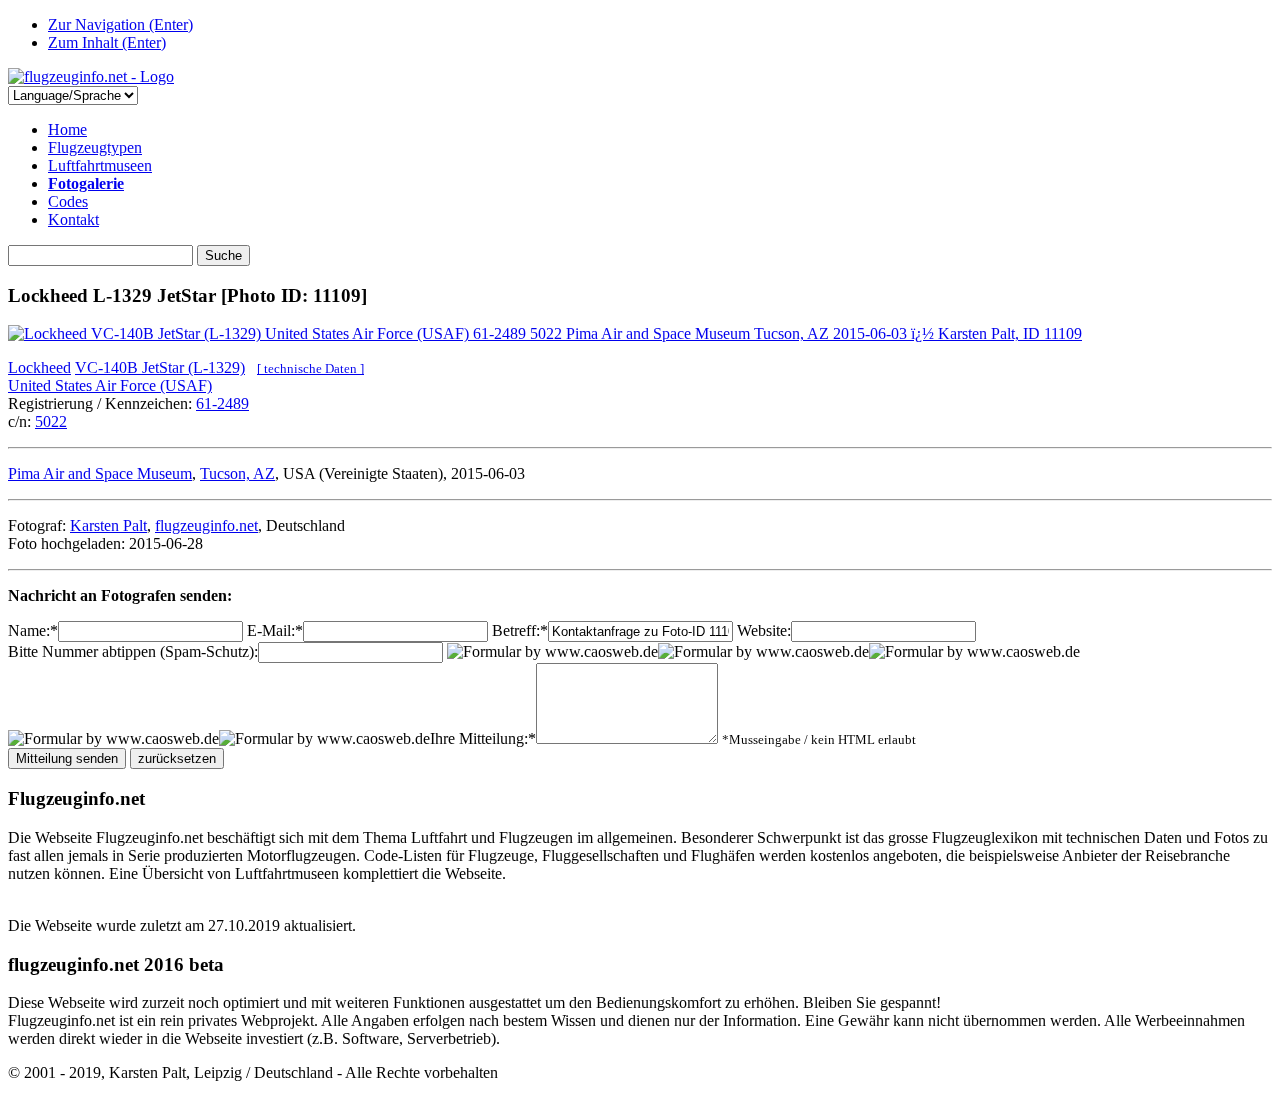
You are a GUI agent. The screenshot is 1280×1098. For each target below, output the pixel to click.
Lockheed (39, 367)
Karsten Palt (108, 525)
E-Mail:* (275, 630)
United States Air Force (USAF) (110, 385)
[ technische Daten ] (310, 368)
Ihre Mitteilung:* (483, 738)
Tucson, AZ (237, 473)
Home (67, 129)
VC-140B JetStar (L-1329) (160, 367)
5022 (51, 421)
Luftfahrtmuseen (100, 165)
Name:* (33, 630)
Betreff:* (520, 630)
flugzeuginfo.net (206, 525)
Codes (68, 201)
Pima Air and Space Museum (100, 473)
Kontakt (73, 219)
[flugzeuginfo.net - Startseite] (91, 76)
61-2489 (222, 403)
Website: (764, 630)
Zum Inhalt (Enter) (107, 42)
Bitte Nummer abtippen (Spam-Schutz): (133, 651)
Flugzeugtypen (95, 147)
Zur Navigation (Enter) (120, 24)
